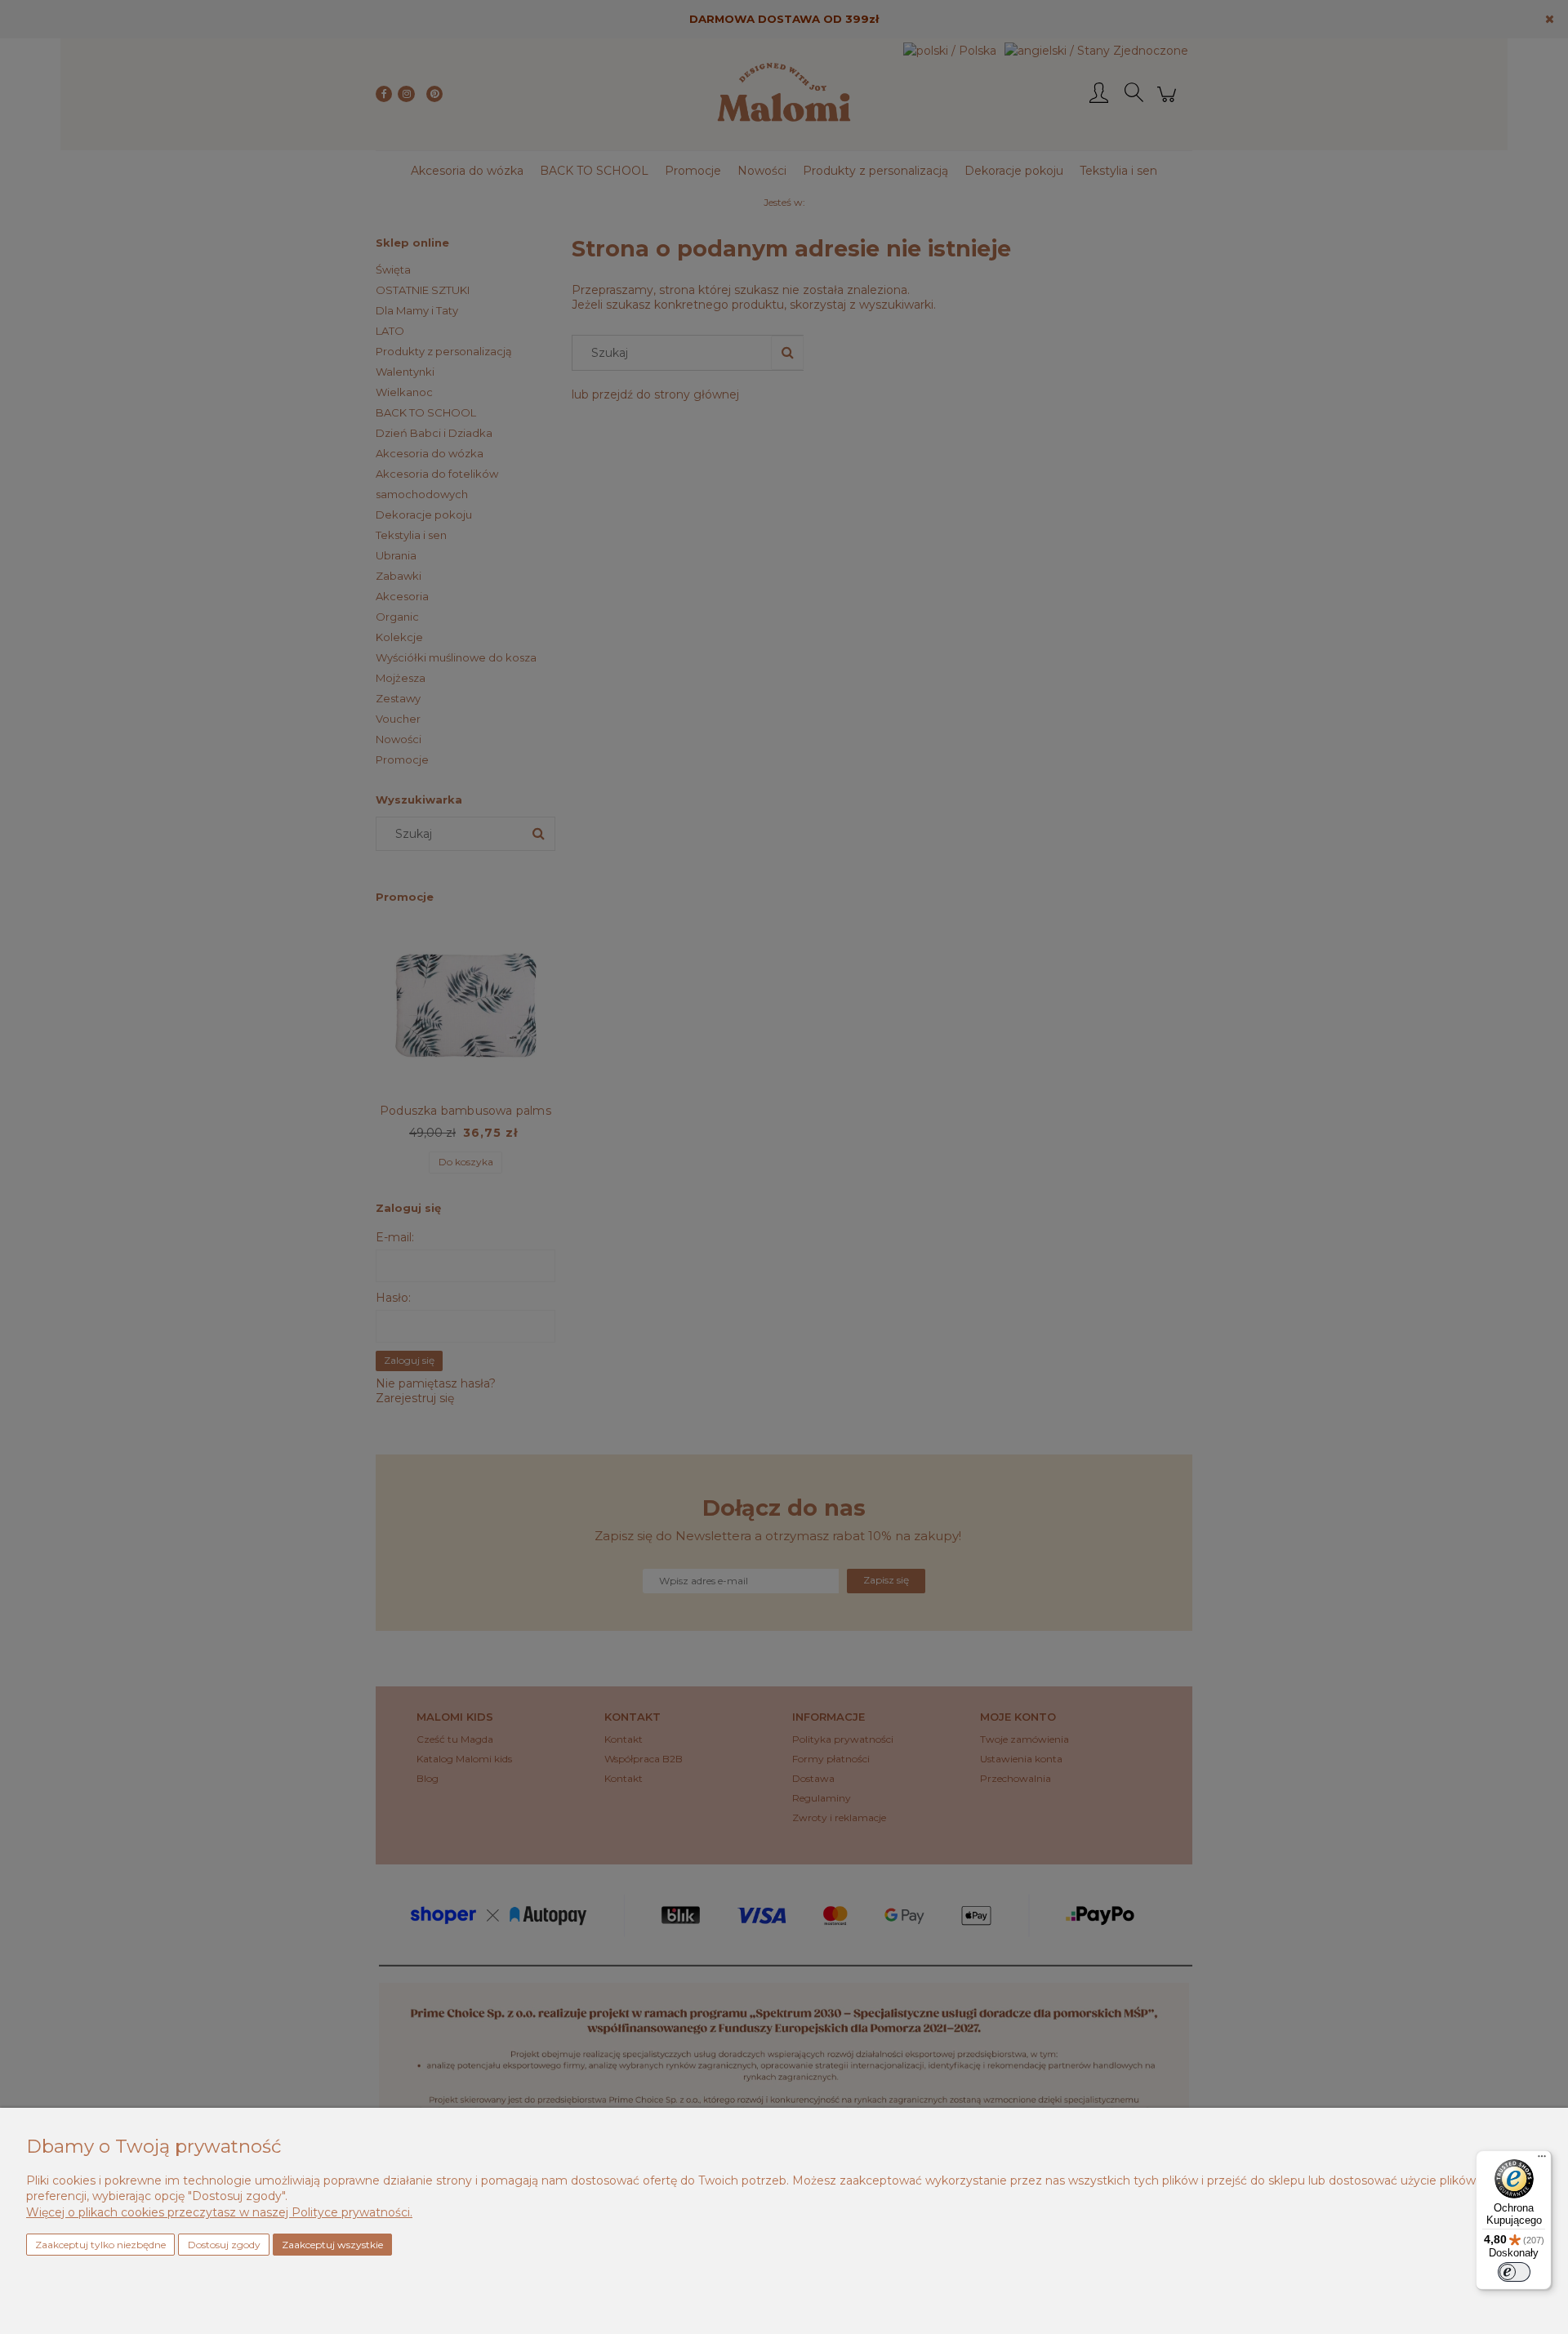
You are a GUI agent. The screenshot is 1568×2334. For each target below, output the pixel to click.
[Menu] (1542, 2160)
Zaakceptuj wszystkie (332, 2245)
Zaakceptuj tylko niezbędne (100, 2245)
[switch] (1514, 2272)
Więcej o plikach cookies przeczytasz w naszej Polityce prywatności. (219, 2212)
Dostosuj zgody (224, 2245)
